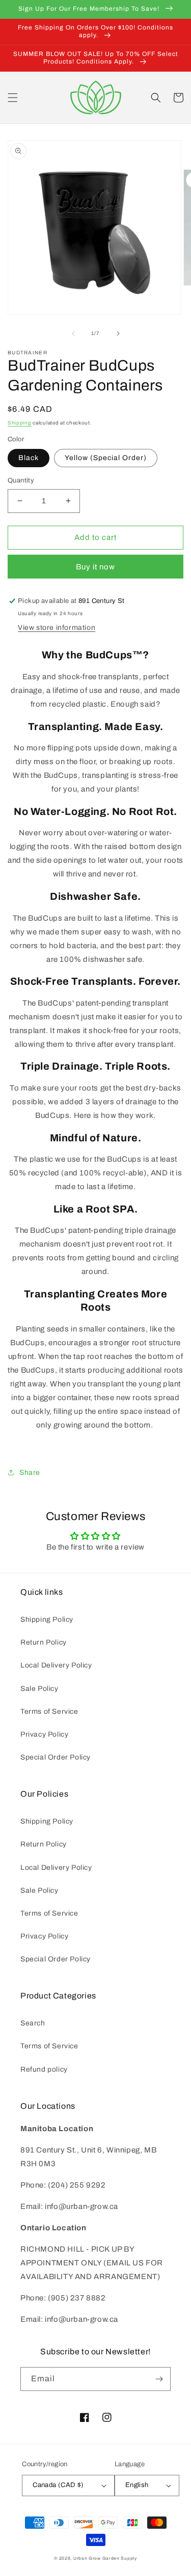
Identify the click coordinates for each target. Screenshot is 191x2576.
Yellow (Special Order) (106, 458)
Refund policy (44, 2069)
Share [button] (30, 1473)
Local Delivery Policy (56, 1665)
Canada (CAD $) (58, 2485)
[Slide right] (118, 334)
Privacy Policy (44, 1734)
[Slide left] (73, 334)
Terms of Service (49, 1711)
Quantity (21, 480)
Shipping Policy (47, 1619)
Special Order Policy (56, 1757)
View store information (57, 628)
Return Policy (44, 1642)
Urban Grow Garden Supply (105, 2558)
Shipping (20, 423)
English (137, 2485)
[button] (13, 98)
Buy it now (95, 567)
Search (33, 2023)
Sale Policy (39, 1689)
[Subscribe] (159, 2379)
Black (29, 458)
